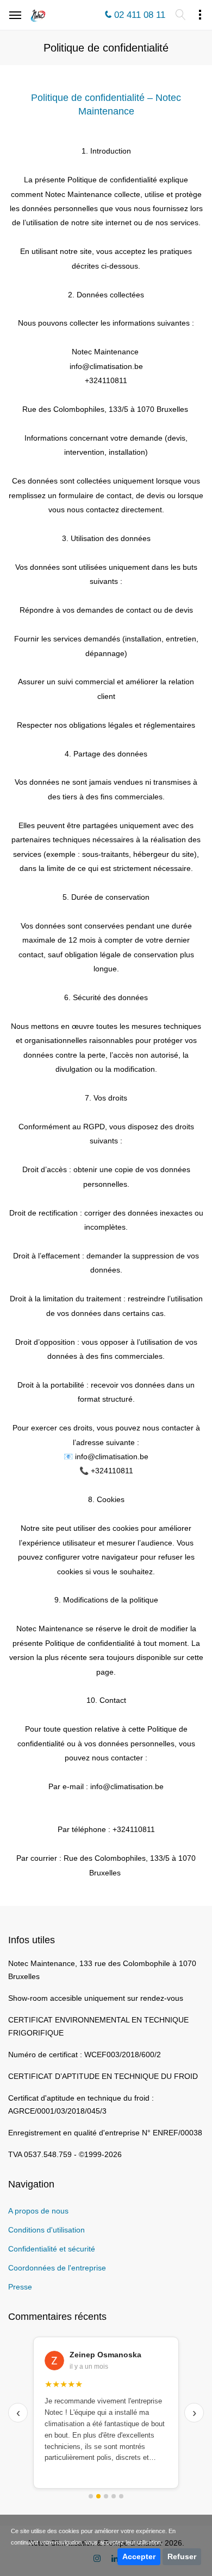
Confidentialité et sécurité (52, 2249)
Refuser (182, 2556)
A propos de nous (38, 2211)
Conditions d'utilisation (46, 2230)
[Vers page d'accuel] (38, 16)
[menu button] (180, 15)
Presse (20, 2287)
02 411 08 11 (140, 15)
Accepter (139, 2556)
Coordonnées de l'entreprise (57, 2268)
